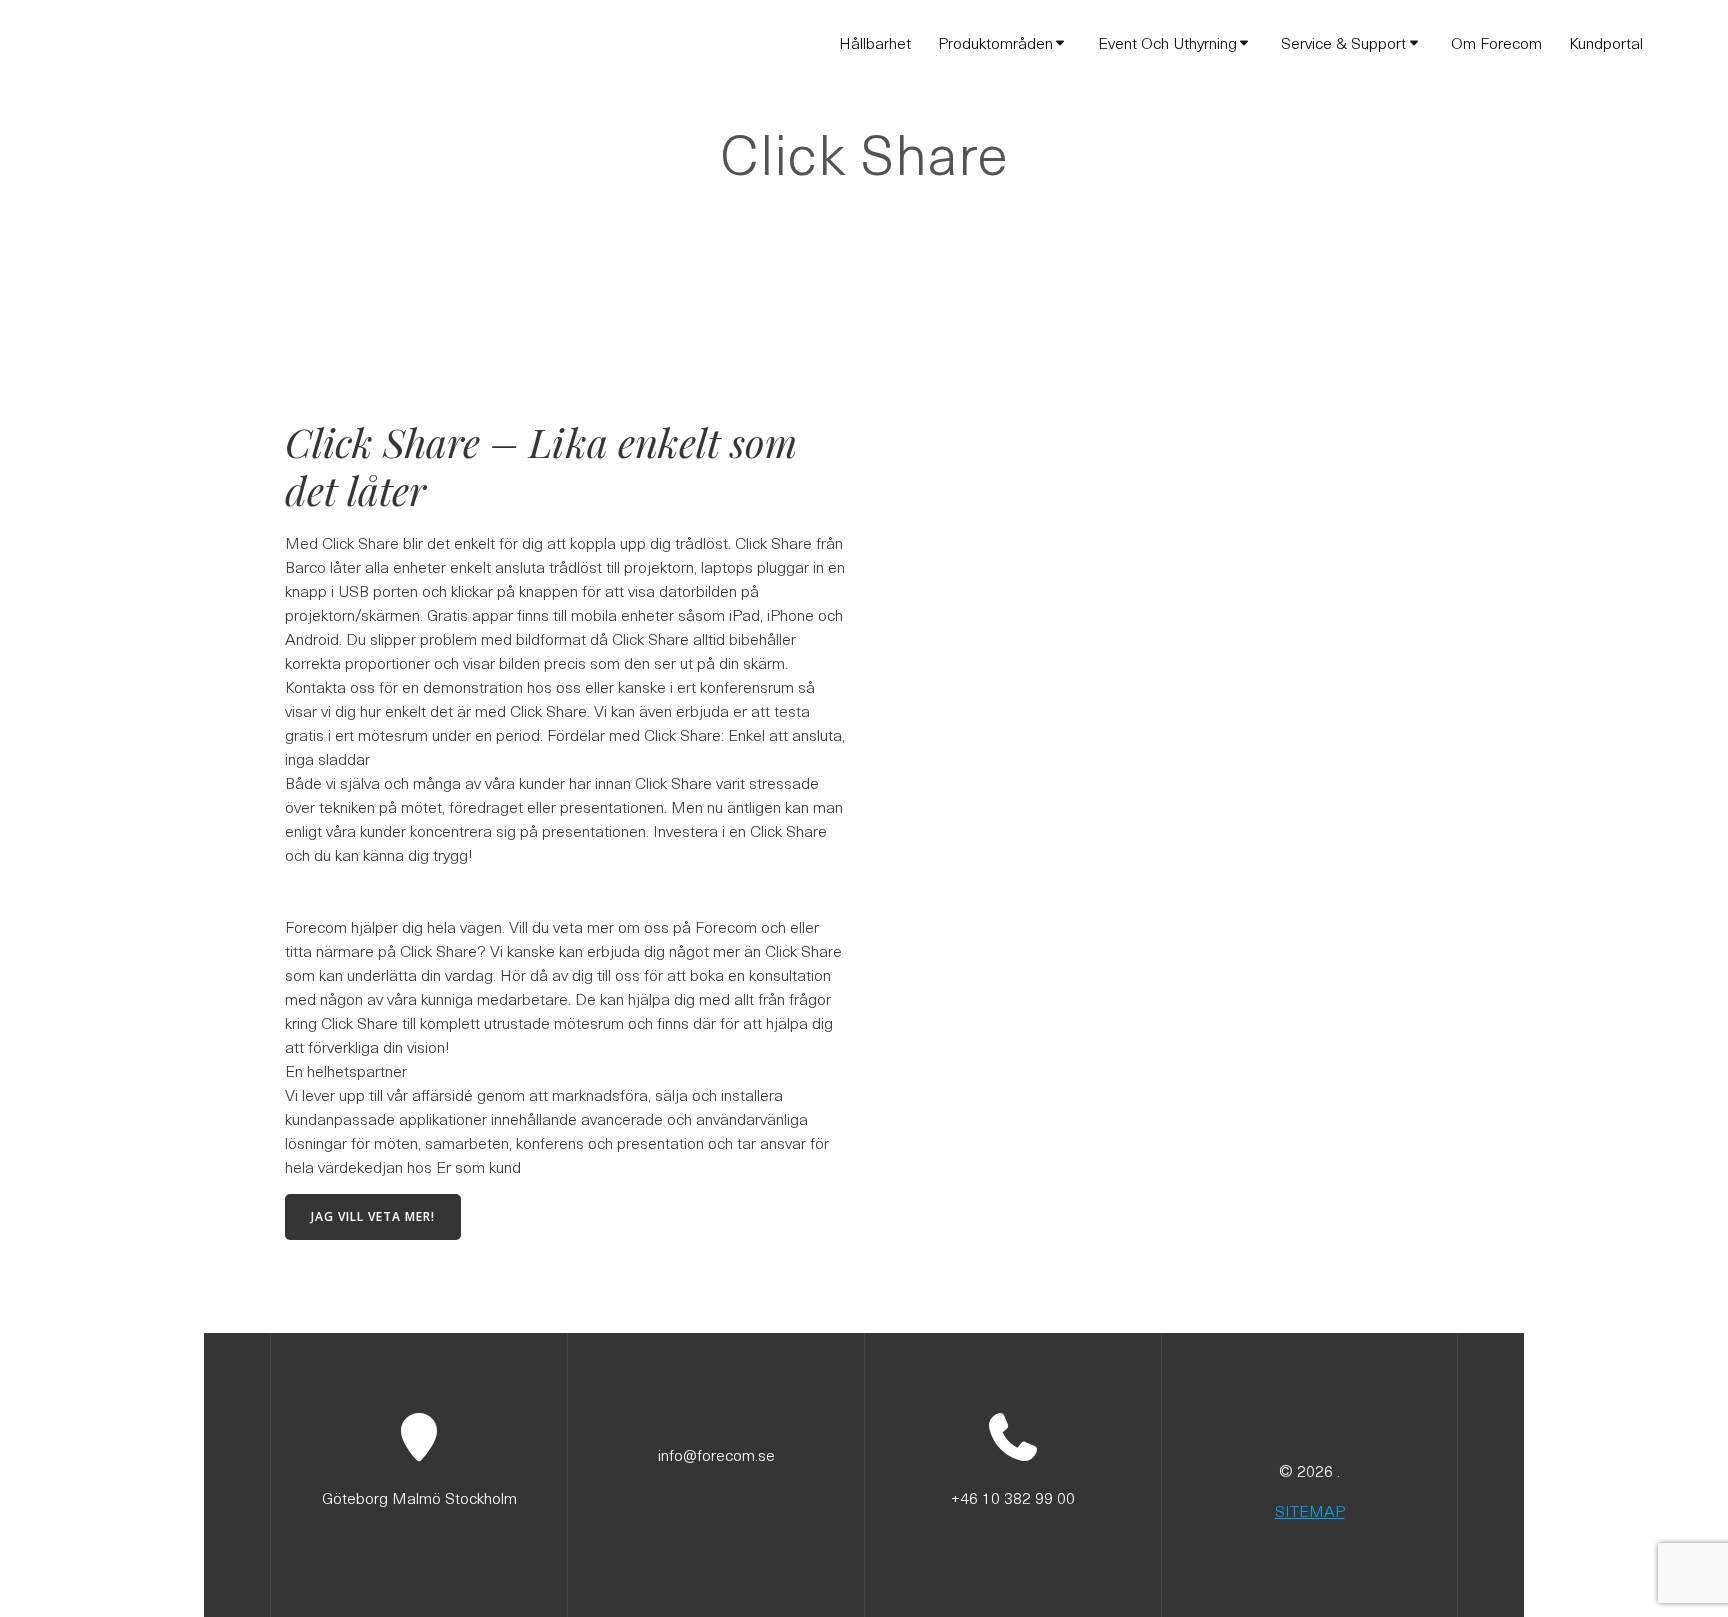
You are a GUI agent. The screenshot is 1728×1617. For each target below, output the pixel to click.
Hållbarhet (875, 42)
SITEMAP (1310, 1510)
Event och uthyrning (1167, 42)
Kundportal (1606, 42)
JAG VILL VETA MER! (373, 1216)
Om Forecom (1496, 42)
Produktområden (995, 42)
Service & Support (1343, 42)
